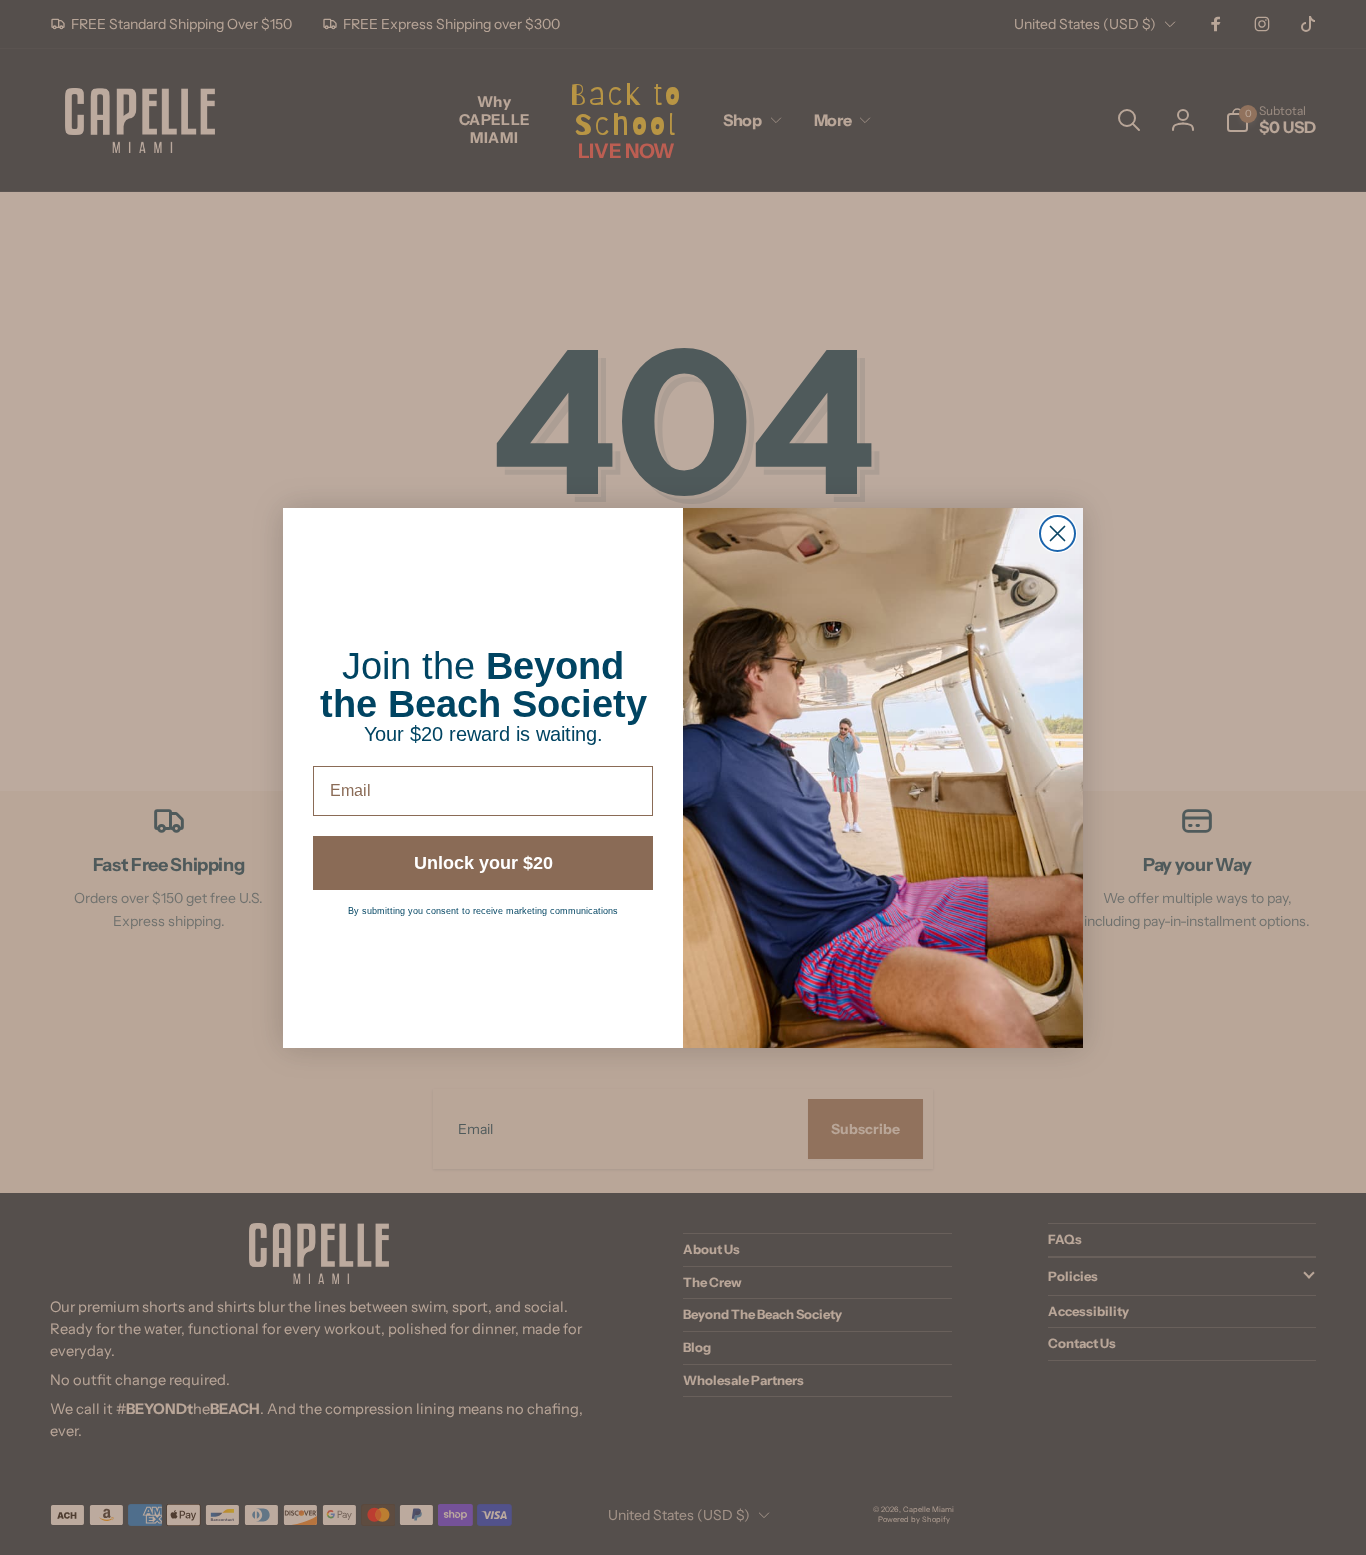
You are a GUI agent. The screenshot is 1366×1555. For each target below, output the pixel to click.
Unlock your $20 (483, 863)
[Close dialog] (1057, 533)
